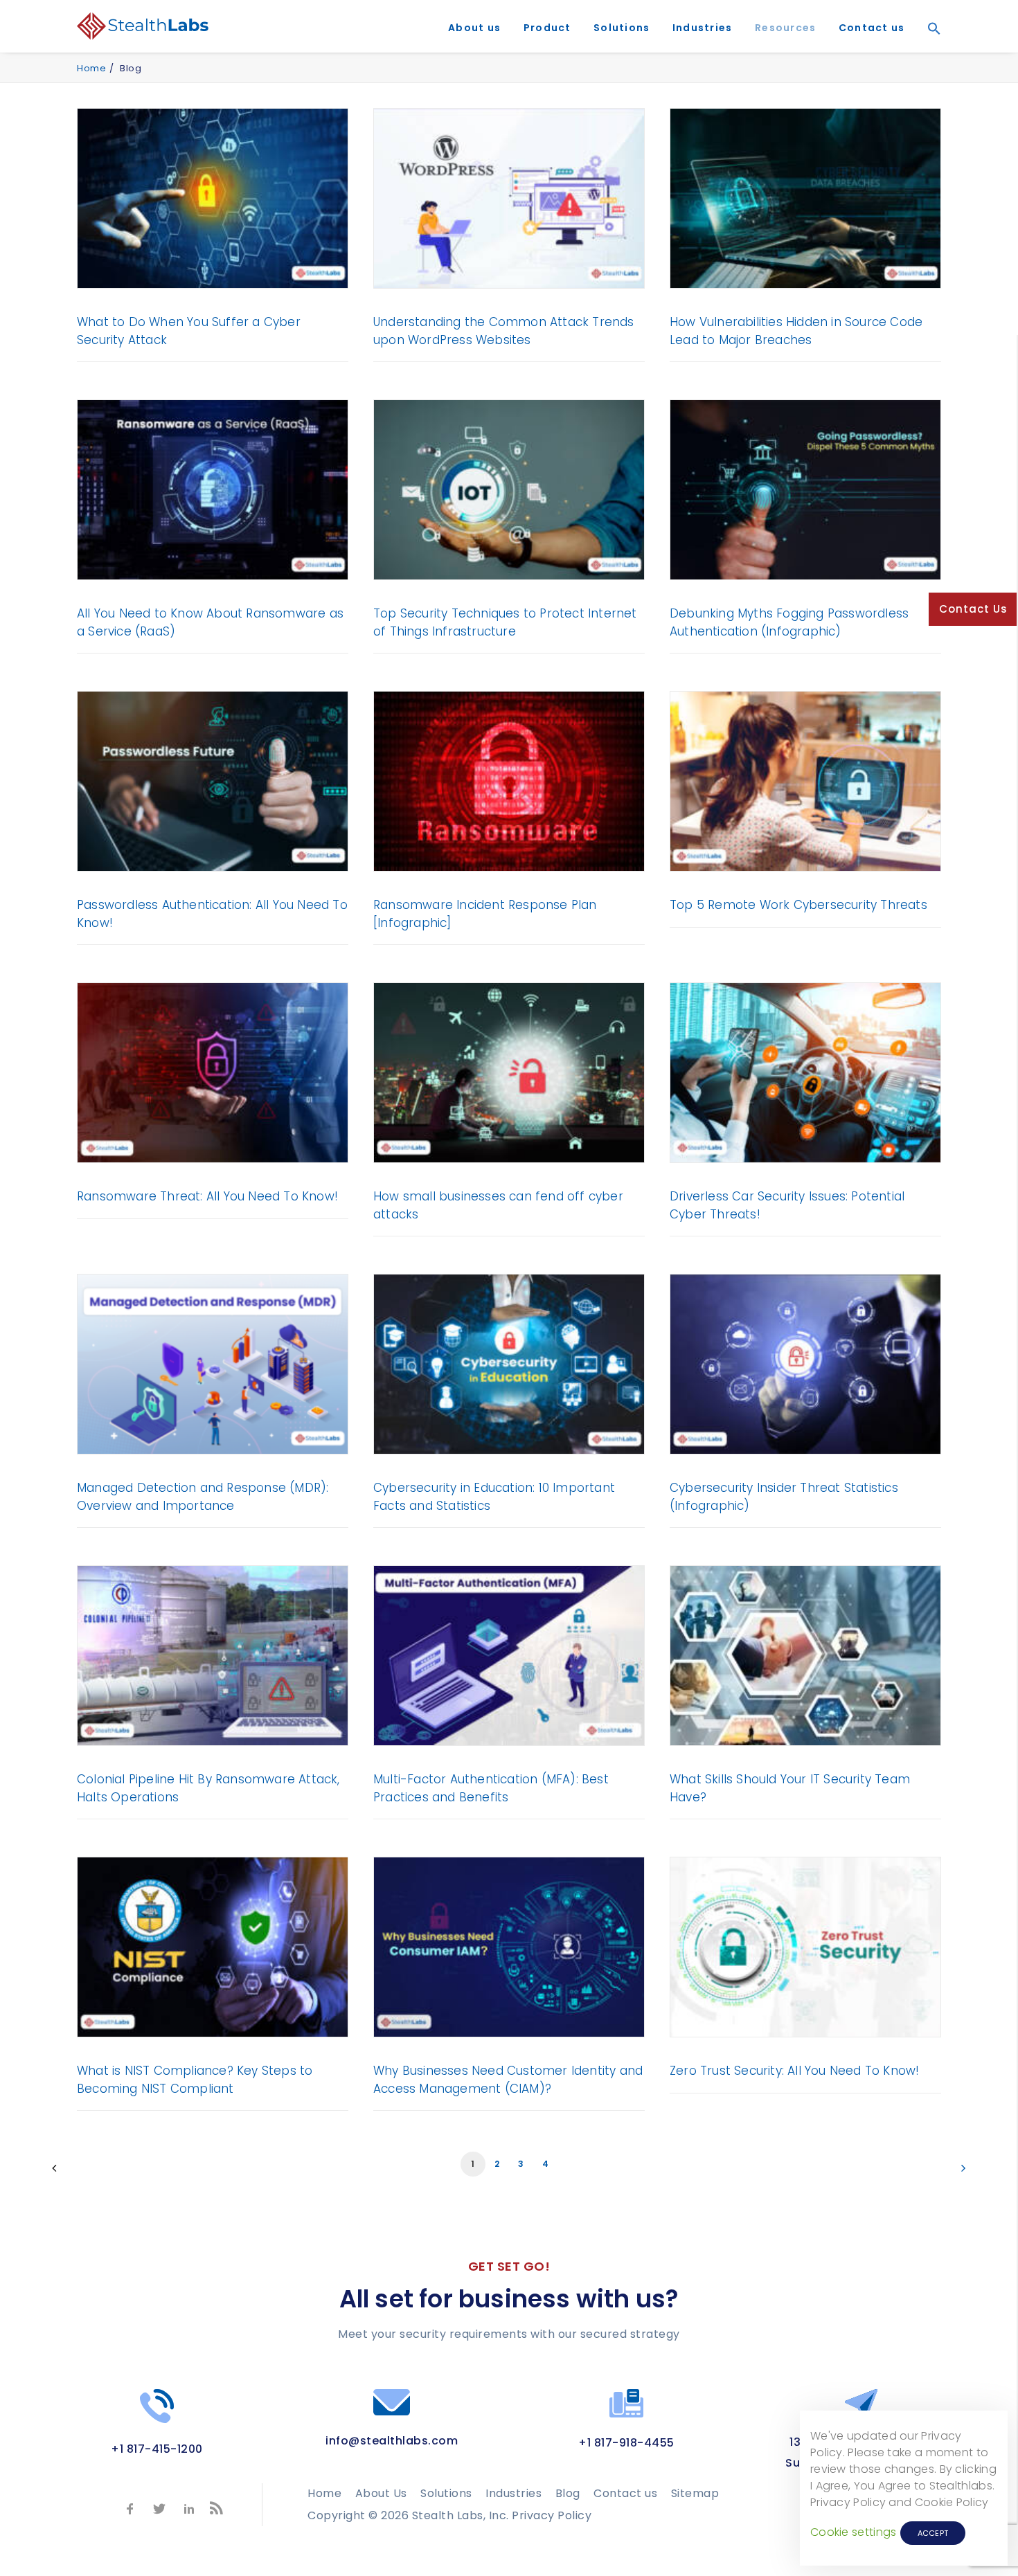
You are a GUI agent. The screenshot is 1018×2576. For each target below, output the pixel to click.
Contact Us (973, 609)
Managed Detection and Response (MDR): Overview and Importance (203, 1497)
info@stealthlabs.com (392, 2441)
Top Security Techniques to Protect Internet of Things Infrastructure (505, 622)
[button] (929, 48)
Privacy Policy (552, 2515)
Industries (703, 28)
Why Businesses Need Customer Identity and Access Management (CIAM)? (508, 2080)
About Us (381, 2493)
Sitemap (695, 2493)
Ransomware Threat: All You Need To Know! (207, 1196)
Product (547, 28)
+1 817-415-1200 (157, 2449)
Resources (785, 28)
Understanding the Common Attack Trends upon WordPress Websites (504, 331)
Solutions (622, 28)
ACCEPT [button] (933, 2533)
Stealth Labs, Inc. (461, 2515)
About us (474, 28)
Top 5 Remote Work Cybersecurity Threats (798, 905)
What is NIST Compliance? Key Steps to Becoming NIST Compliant (195, 2080)
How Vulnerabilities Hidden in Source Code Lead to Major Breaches (796, 331)
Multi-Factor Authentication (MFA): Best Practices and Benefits (491, 1788)
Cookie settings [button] (854, 2532)
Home (91, 68)
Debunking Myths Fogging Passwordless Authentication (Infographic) (789, 622)
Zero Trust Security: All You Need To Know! (794, 2071)
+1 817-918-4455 (626, 2443)
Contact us (872, 28)
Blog (568, 2493)
